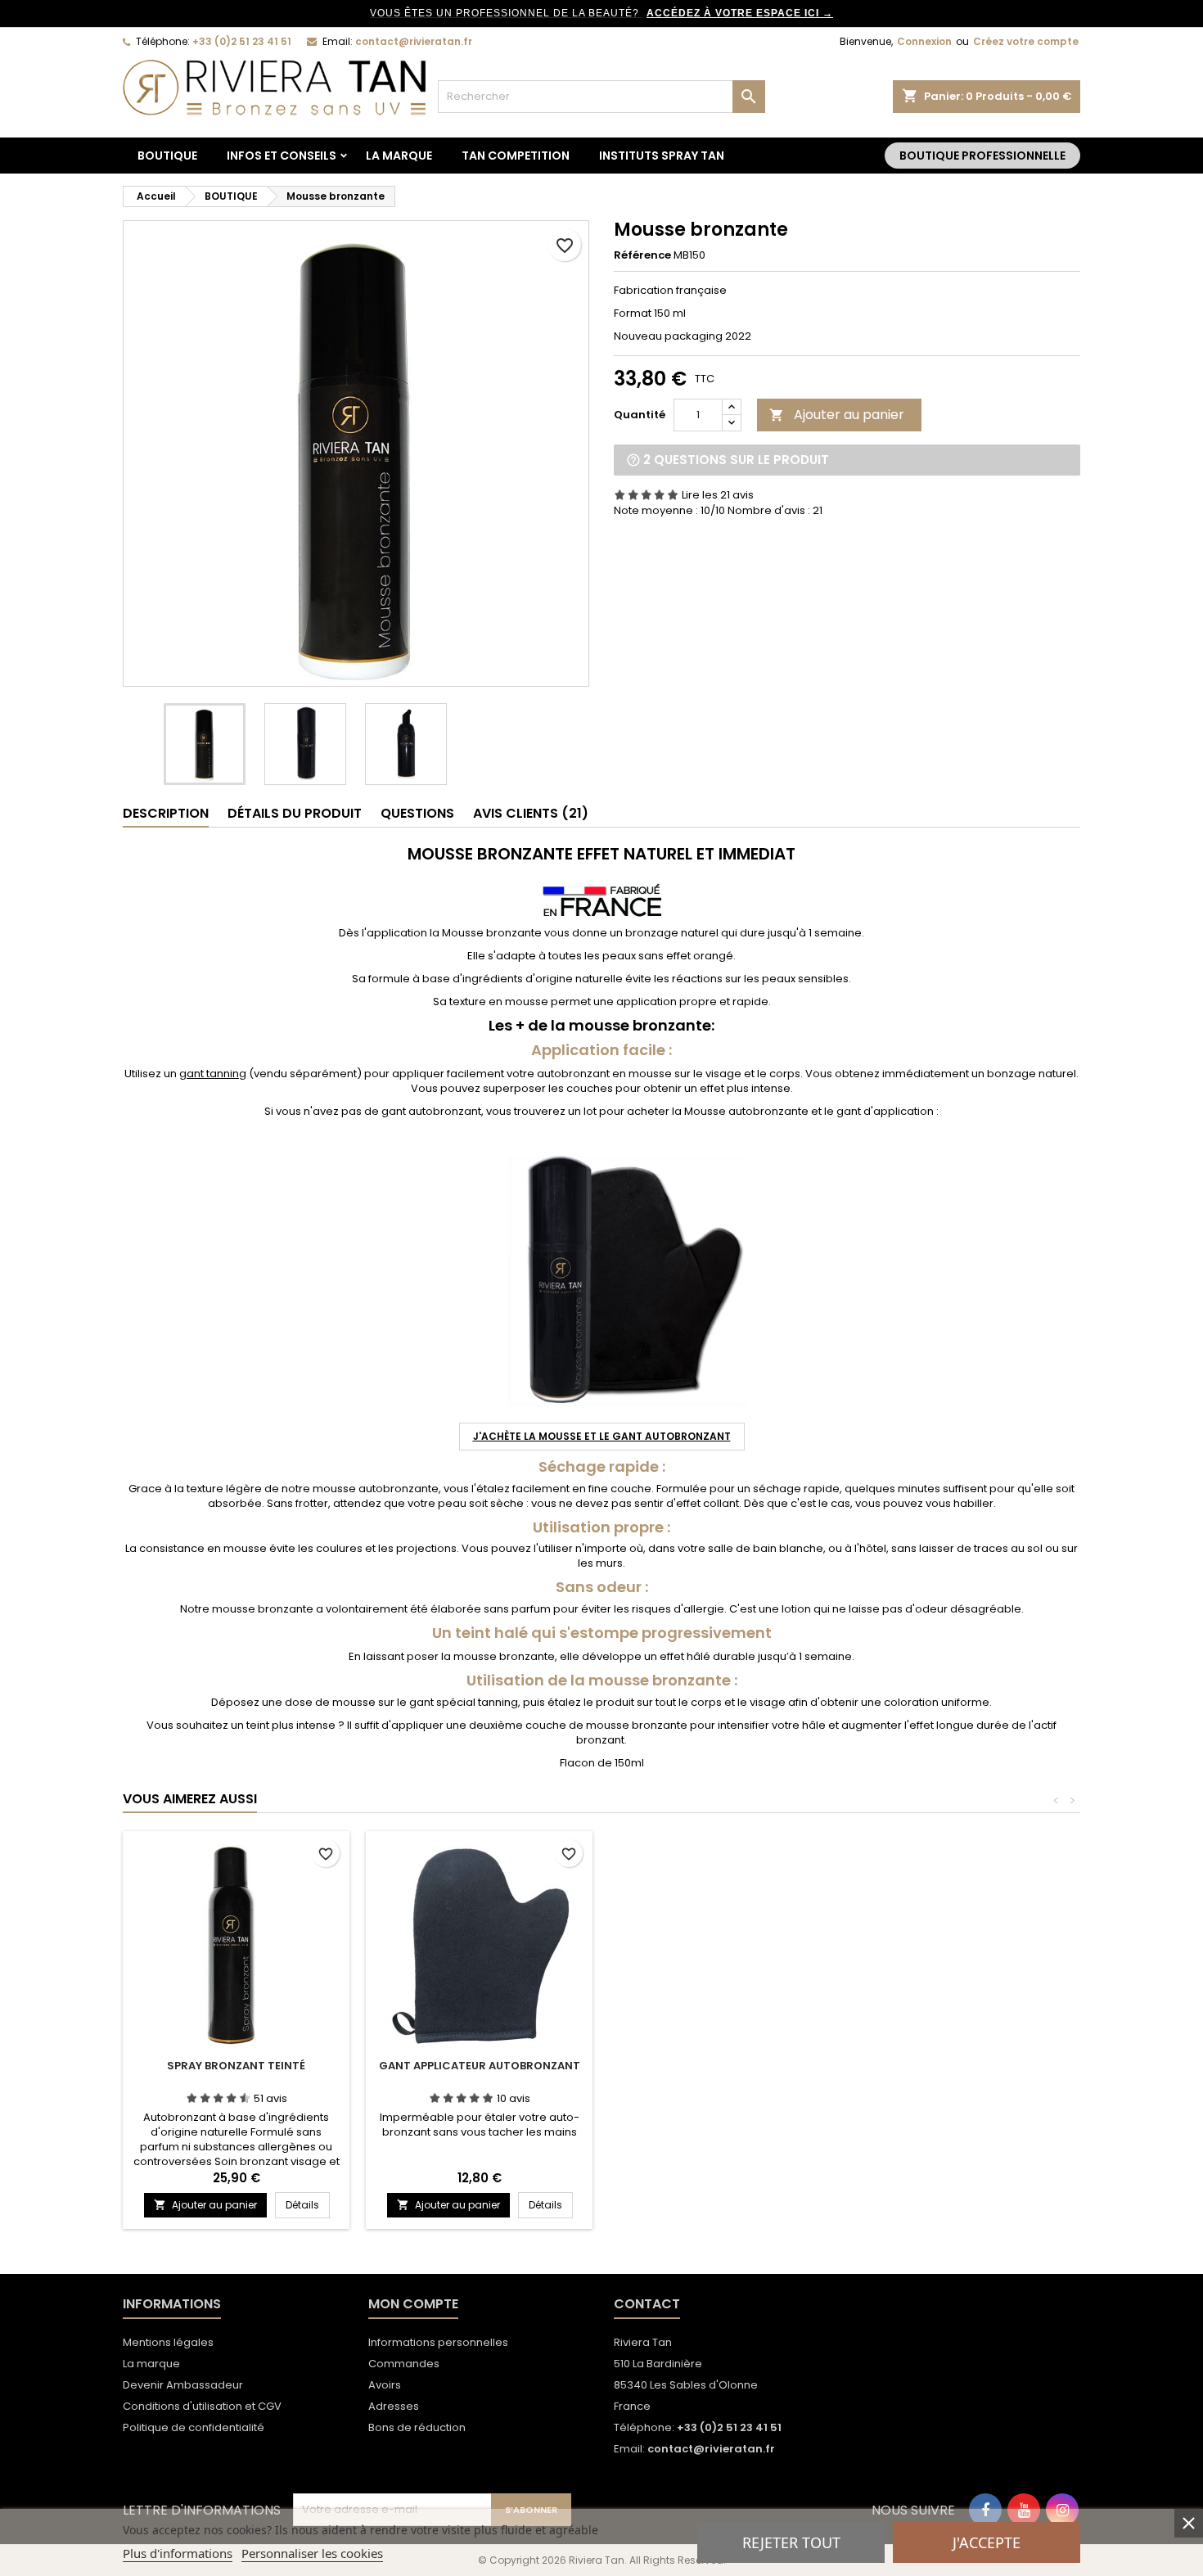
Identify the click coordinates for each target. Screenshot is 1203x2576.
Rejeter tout (791, 2542)
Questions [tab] (417, 813)
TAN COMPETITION (516, 156)
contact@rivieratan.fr (414, 41)
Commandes (404, 2364)
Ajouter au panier (837, 415)
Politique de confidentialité (194, 2427)
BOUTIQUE (167, 156)
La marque (399, 156)
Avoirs (385, 2385)
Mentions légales (168, 2342)
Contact (647, 2304)
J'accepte (987, 2542)
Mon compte (413, 2304)
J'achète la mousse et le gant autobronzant (602, 1436)
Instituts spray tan (662, 156)
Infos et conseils (282, 156)
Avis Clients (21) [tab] (531, 813)
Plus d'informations (178, 2553)
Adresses (394, 2406)
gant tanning (213, 1074)
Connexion (924, 41)
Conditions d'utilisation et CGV (202, 2406)
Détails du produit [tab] (295, 813)
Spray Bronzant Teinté (236, 2066)
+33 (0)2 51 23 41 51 (242, 41)
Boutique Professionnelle (982, 156)
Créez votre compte (1026, 41)
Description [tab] (166, 813)
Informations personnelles (438, 2342)
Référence (642, 255)
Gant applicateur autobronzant (480, 2066)
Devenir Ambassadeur (183, 2385)
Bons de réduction (417, 2427)
